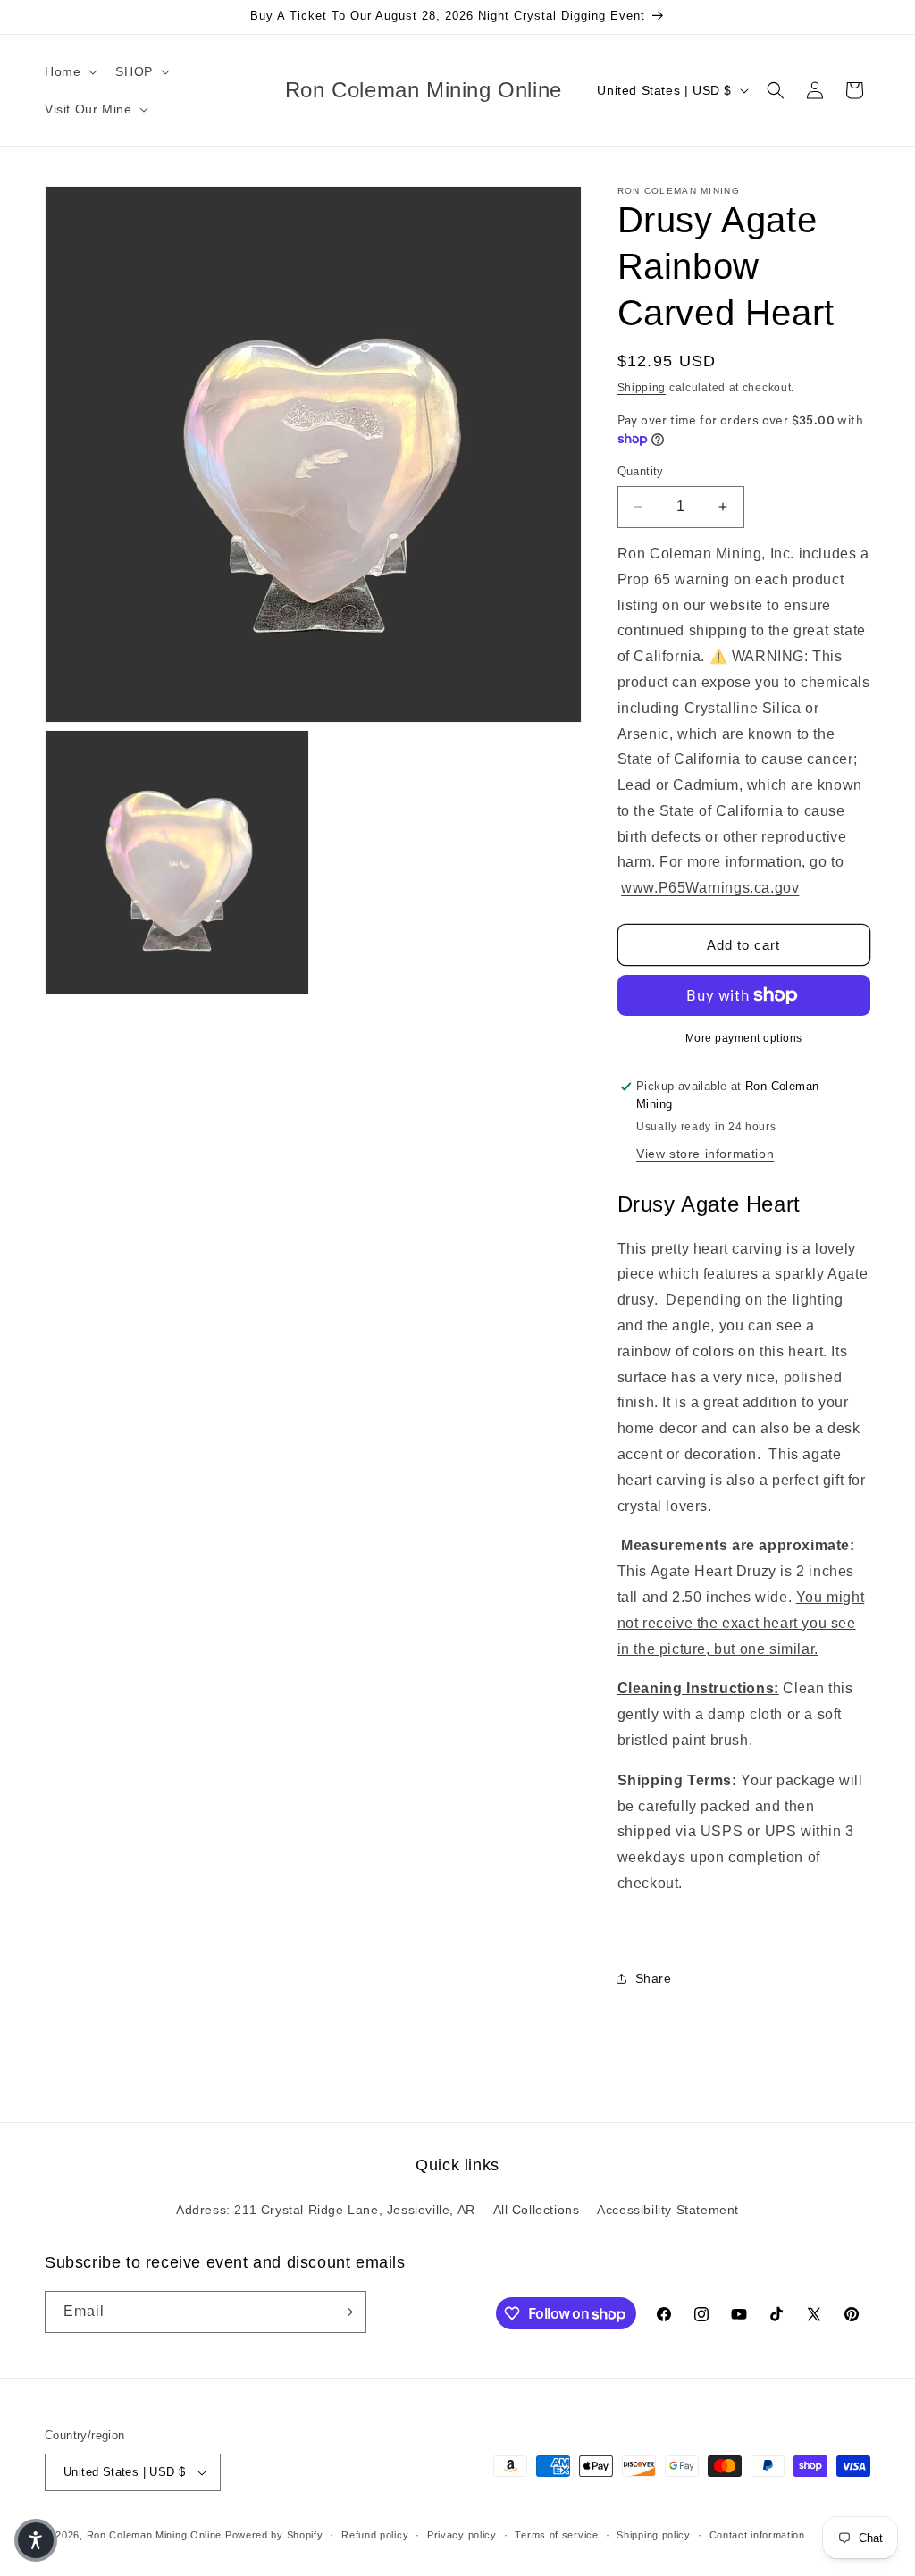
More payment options (744, 1038)
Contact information (757, 2535)
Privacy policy (462, 2535)
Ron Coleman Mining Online (155, 2535)
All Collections (537, 2210)
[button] (69, 71)
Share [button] (654, 1978)
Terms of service (556, 2535)
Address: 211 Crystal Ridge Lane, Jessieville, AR (326, 2210)
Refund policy (375, 2535)
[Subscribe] (346, 2312)
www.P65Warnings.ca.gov (710, 888)
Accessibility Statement (668, 2210)
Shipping (642, 388)
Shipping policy (654, 2535)
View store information (705, 1154)
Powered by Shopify (274, 2535)
